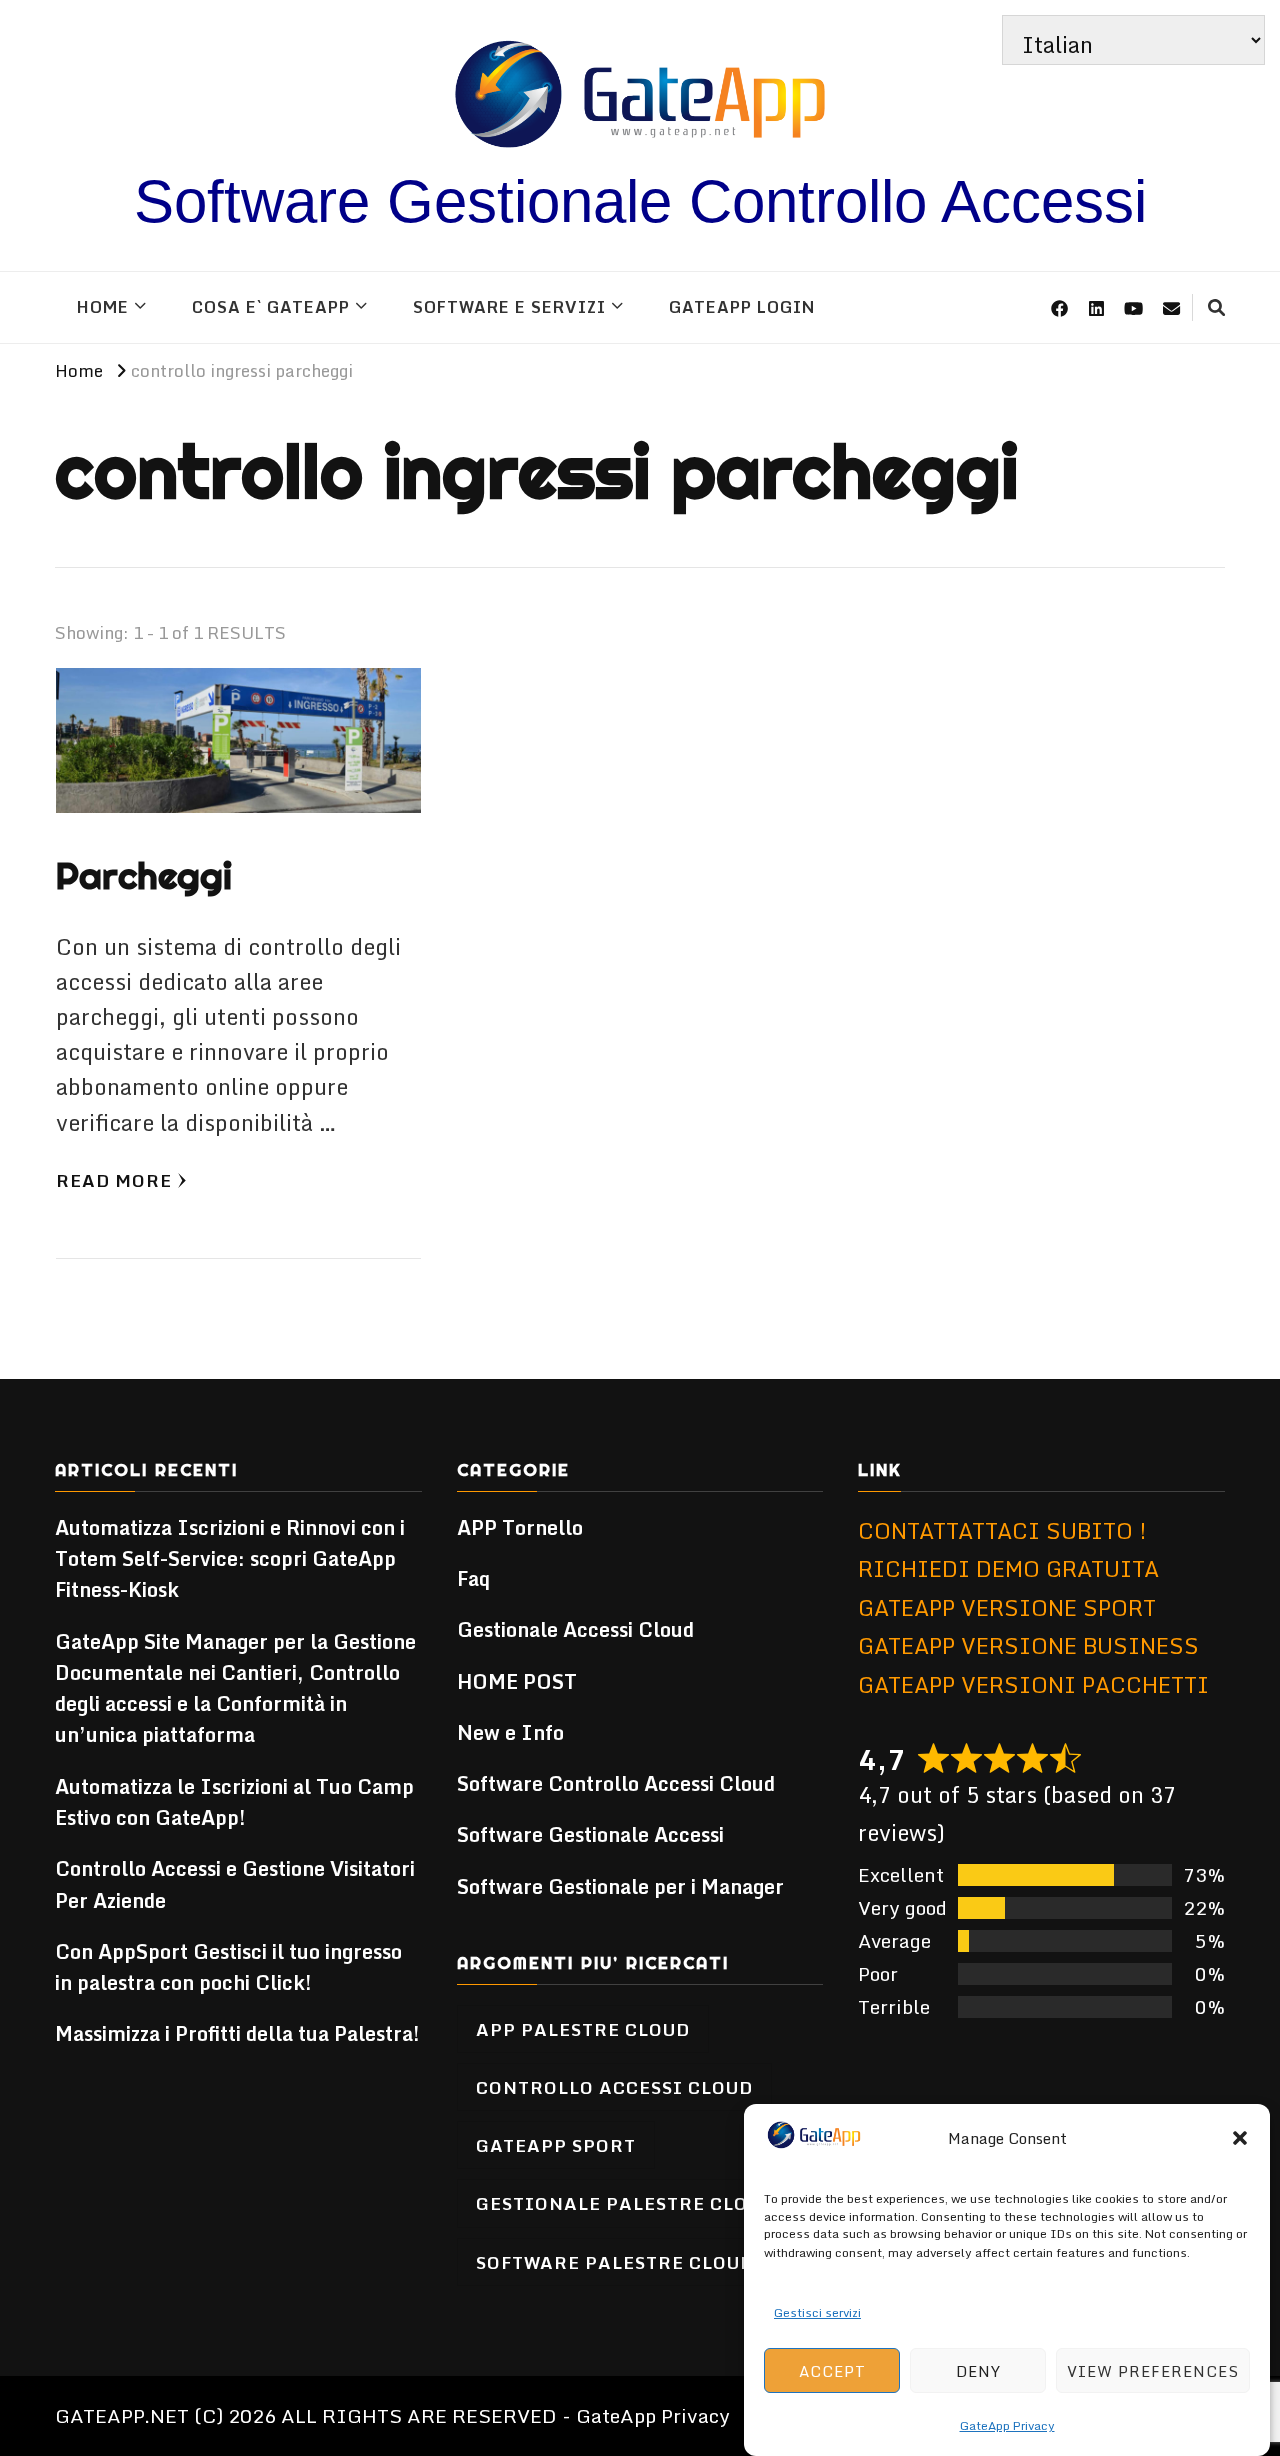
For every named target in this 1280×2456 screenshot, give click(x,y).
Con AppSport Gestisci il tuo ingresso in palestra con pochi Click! (228, 1967)
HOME (103, 307)
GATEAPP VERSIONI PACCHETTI (1033, 1684)
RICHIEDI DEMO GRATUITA (1008, 1568)
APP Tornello (520, 1527)
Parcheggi (144, 875)
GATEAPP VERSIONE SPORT (1007, 1607)
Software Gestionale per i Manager (620, 1886)
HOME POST (517, 1681)
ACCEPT (832, 2370)
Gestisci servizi (817, 2311)
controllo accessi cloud (614, 2087)
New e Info (510, 1732)
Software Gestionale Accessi (590, 1834)
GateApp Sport (556, 2145)
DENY (978, 2370)
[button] (1240, 2138)
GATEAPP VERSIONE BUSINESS (1028, 1645)
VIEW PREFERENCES (1153, 2370)
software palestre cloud (615, 2262)
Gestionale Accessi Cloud (575, 1629)
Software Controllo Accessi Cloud (616, 1783)
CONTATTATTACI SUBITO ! (1002, 1530)
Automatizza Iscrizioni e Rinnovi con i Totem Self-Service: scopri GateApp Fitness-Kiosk (230, 1559)
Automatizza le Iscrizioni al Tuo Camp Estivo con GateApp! (234, 1802)
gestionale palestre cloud (625, 2203)
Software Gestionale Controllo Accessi (640, 201)
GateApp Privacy (1007, 2425)
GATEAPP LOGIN (742, 307)
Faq (473, 1578)
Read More (114, 1180)
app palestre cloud (583, 2029)
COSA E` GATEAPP (271, 307)
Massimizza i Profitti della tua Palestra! (237, 2033)
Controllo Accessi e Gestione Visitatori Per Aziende (235, 1884)
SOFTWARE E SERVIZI (509, 307)
